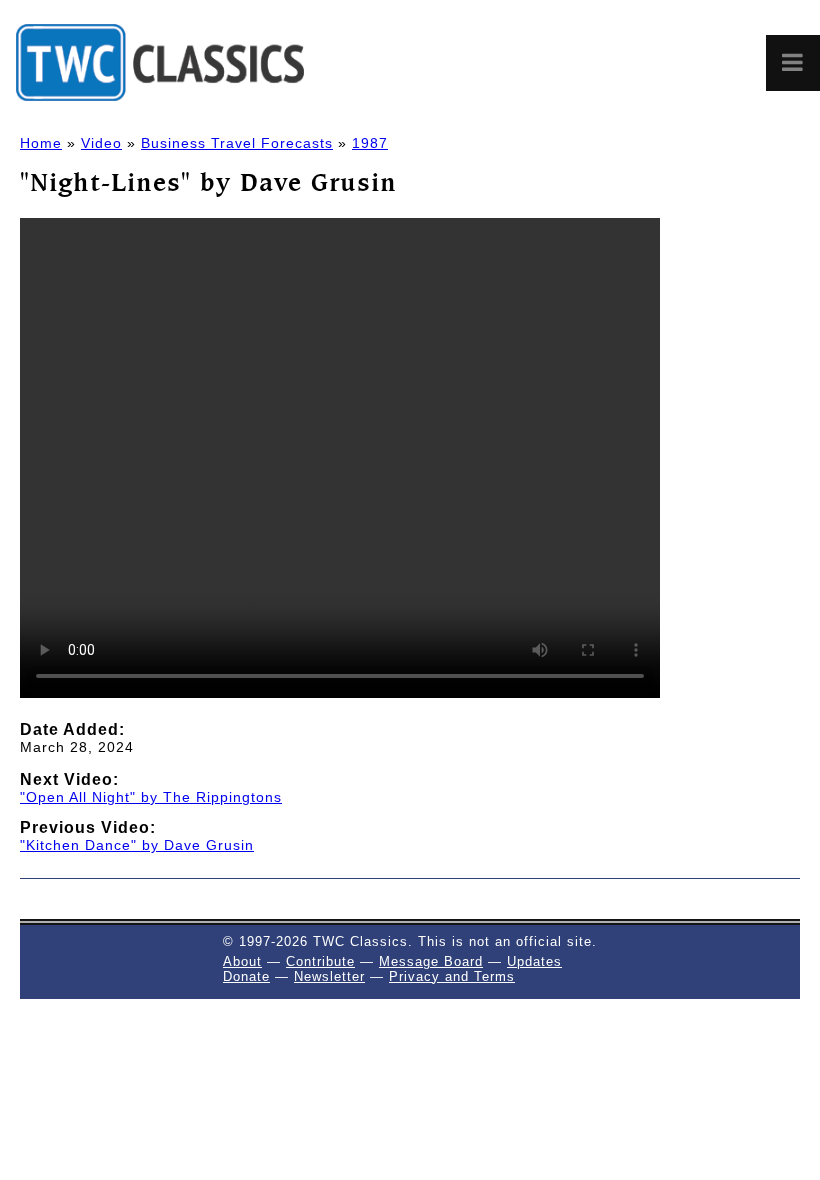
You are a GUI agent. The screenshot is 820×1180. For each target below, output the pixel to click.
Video (101, 143)
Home (41, 143)
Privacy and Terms (452, 976)
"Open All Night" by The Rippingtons (151, 797)
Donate (246, 976)
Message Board (431, 961)
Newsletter (329, 976)
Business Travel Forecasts (237, 143)
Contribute (320, 961)
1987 (370, 143)
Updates (534, 961)
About (242, 961)
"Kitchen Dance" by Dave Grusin (137, 845)
